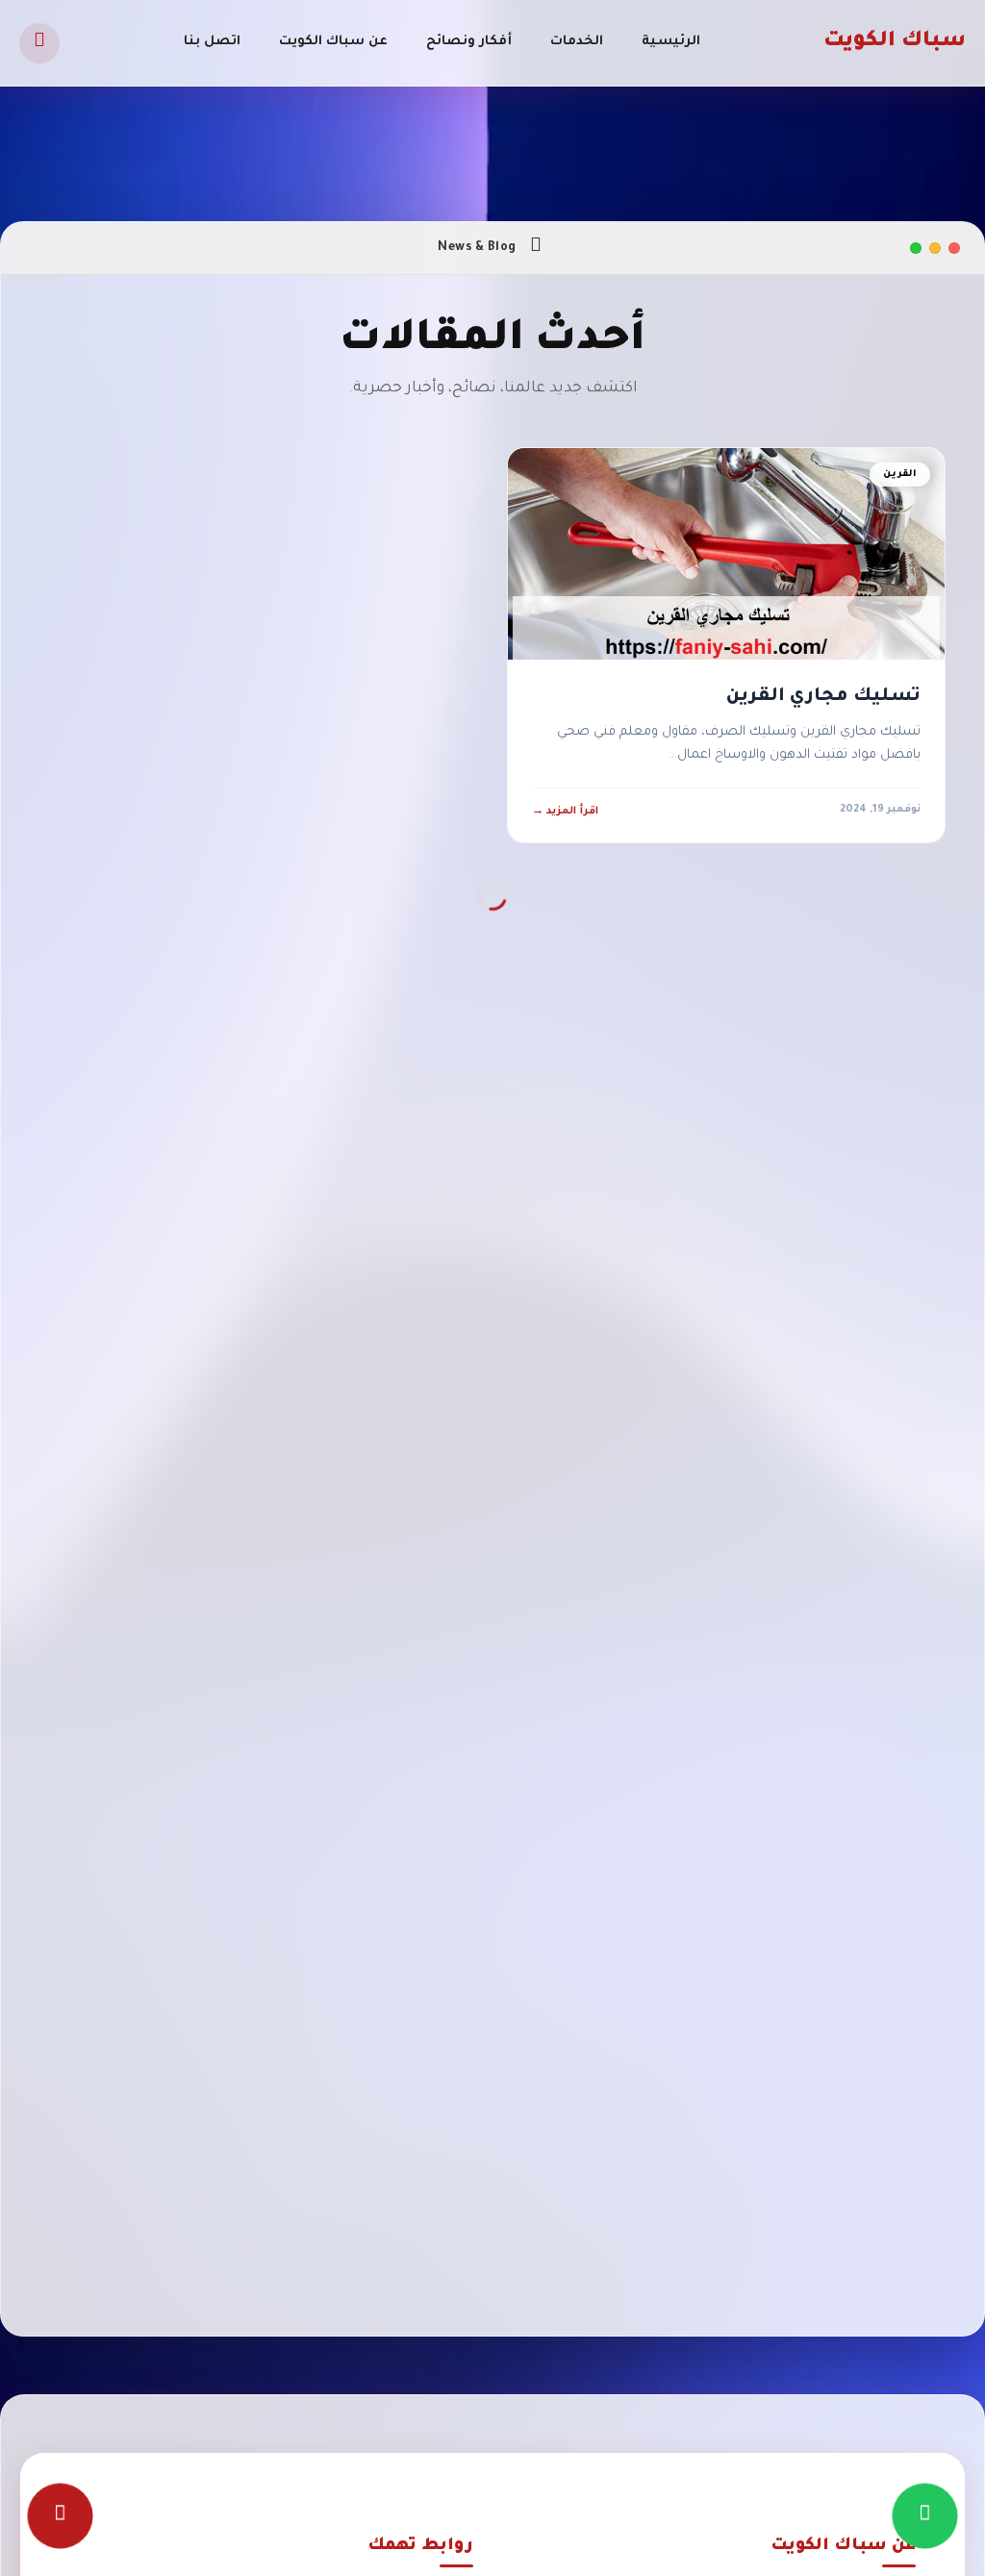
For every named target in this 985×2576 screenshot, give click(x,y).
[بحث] (39, 43)
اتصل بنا (212, 42)
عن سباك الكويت (333, 42)
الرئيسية (671, 42)
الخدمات (577, 42)
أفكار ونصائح (469, 42)
